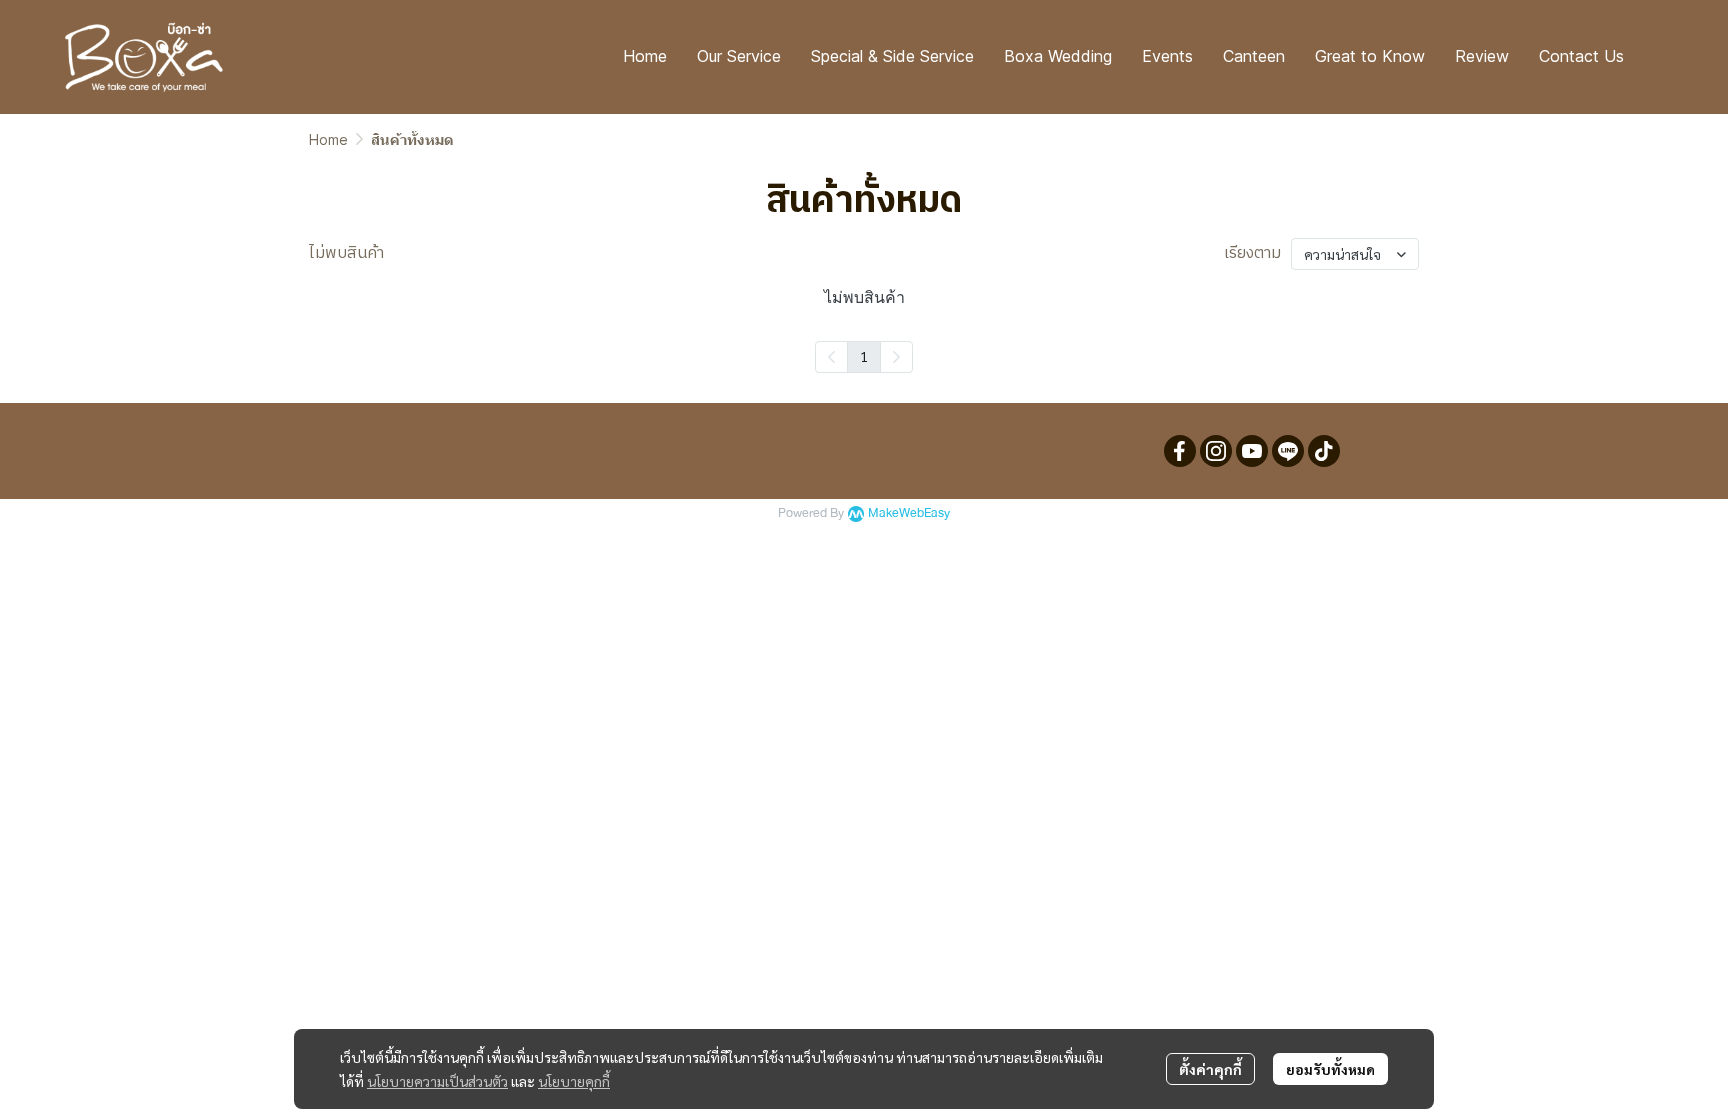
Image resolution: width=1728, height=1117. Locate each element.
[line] (1288, 451)
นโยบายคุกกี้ (574, 1081)
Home (328, 139)
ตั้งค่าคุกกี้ (1210, 1069)
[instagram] (1216, 451)
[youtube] (1252, 451)
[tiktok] (1324, 451)
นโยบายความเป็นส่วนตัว (437, 1081)
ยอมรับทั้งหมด (1330, 1069)
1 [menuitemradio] (864, 356)
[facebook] (1180, 451)
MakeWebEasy (909, 513)
